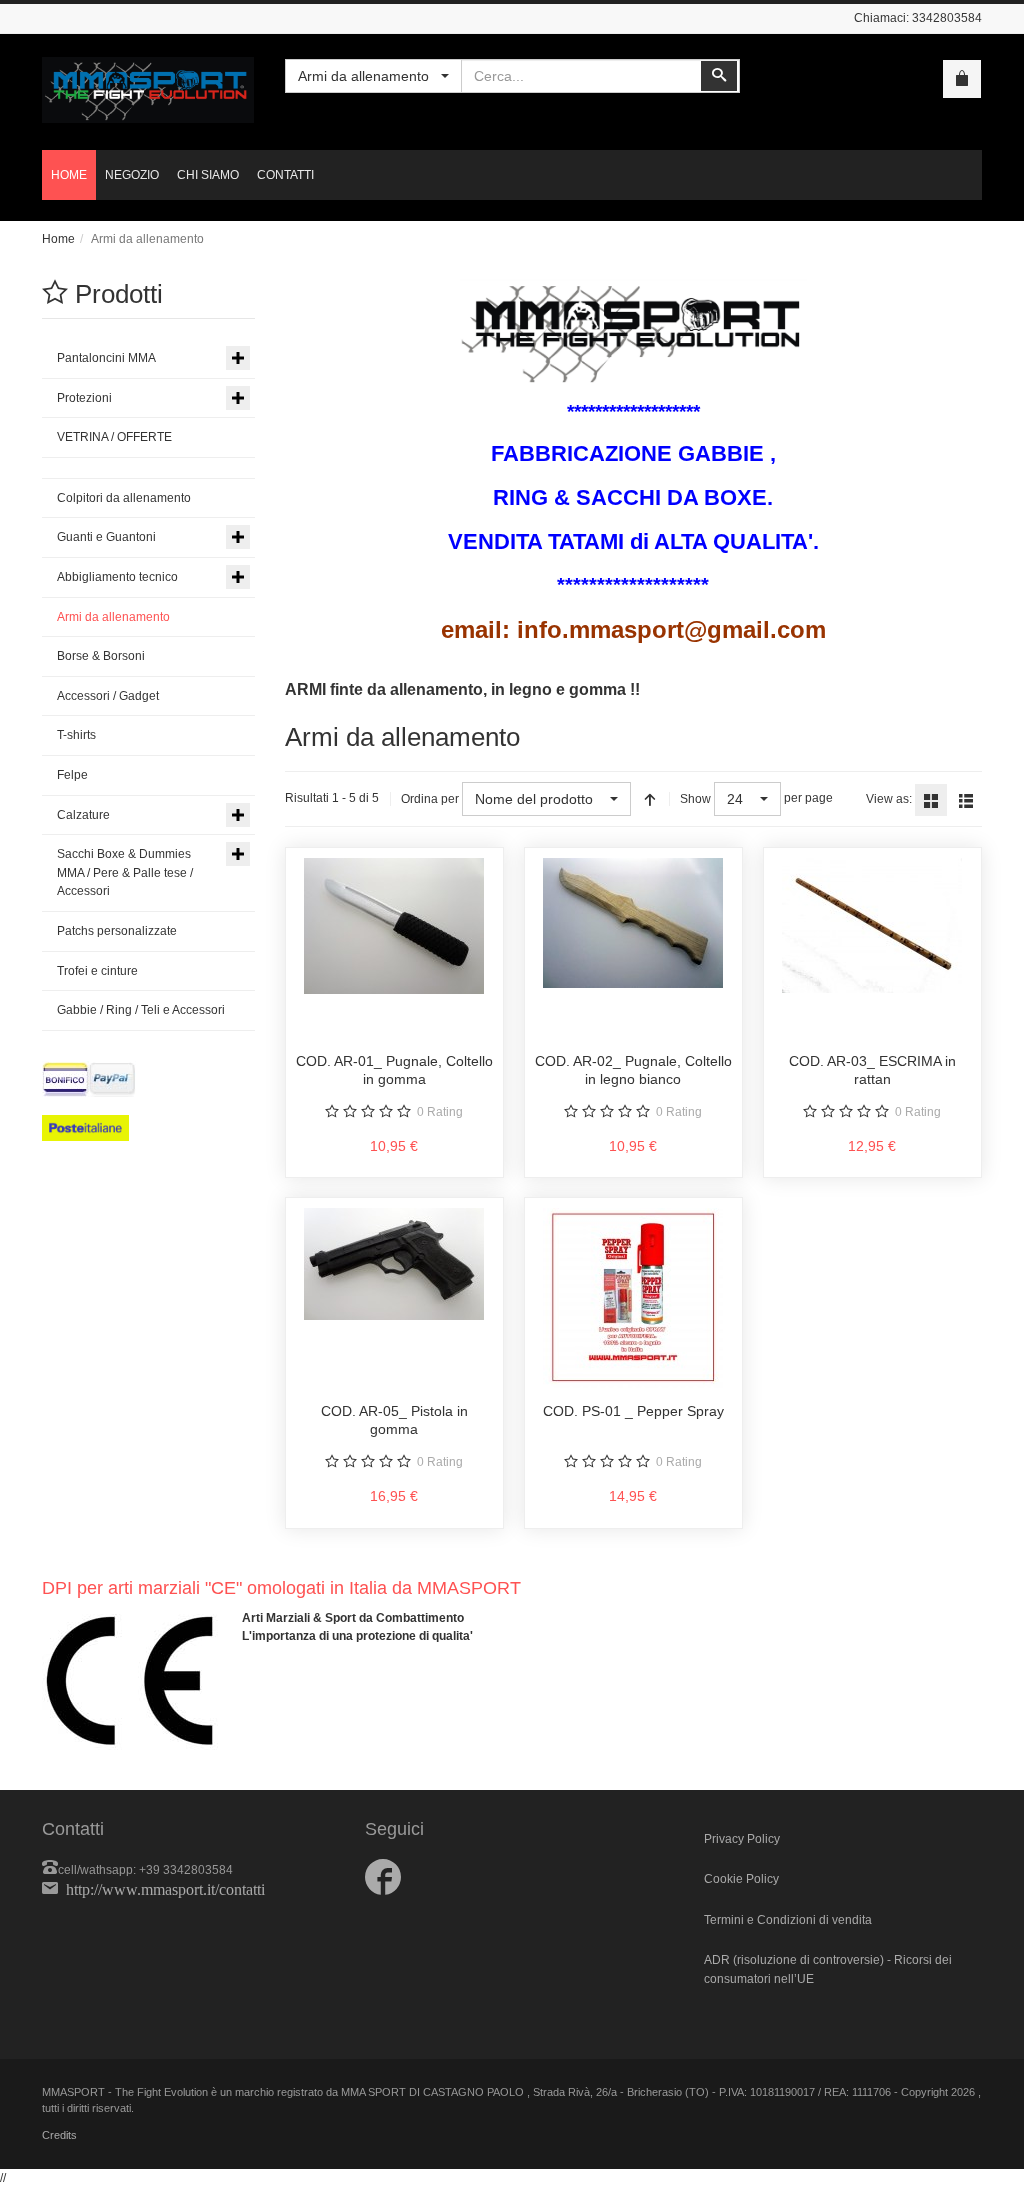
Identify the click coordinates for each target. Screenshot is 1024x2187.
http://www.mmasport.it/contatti (165, 1888)
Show (695, 799)
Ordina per (430, 799)
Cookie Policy (741, 1879)
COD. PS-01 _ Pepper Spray (633, 1411)
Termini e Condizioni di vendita (788, 1920)
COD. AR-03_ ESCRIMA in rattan (872, 1070)
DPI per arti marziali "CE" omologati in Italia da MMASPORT (281, 1588)
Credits (59, 2135)
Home (58, 239)
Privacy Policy (742, 1839)
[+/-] (650, 799)
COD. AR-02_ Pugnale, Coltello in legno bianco (633, 1070)
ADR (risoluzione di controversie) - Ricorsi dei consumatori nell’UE (828, 1969)
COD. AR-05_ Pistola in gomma (394, 1420)
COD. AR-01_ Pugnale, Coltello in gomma (394, 1070)
